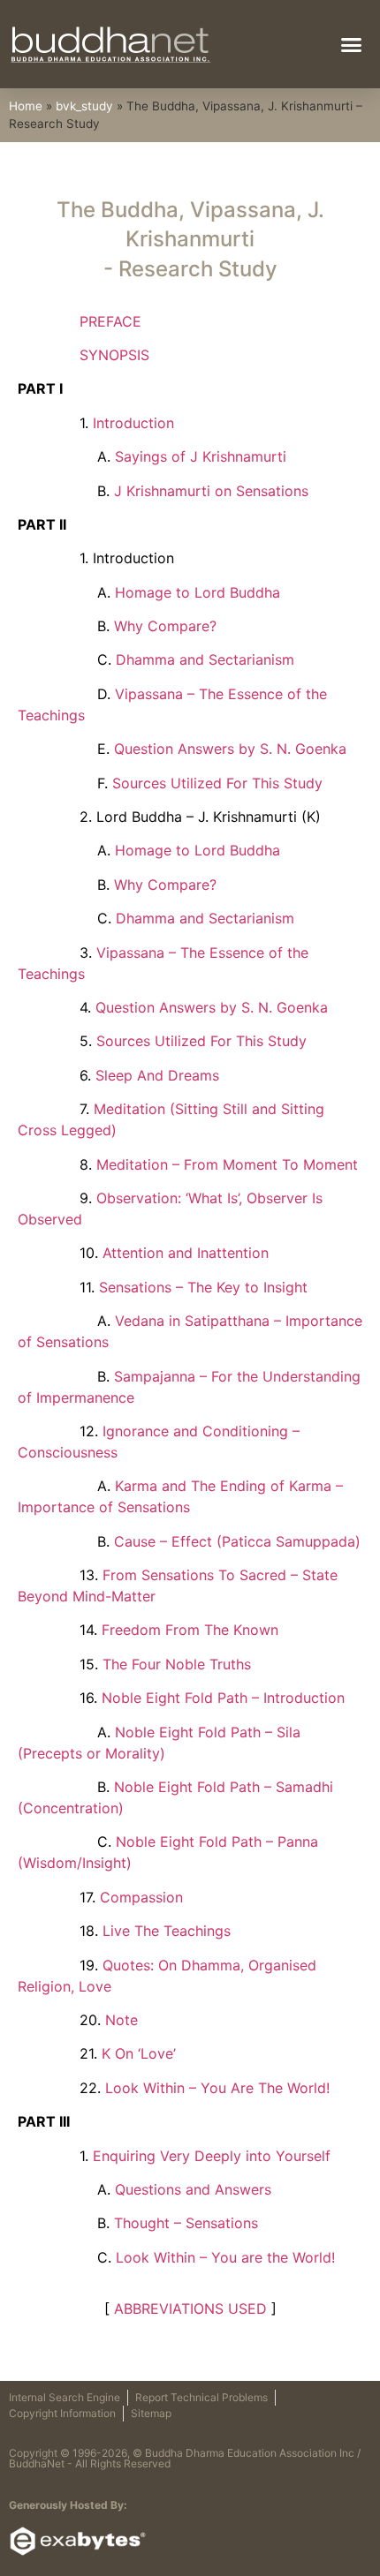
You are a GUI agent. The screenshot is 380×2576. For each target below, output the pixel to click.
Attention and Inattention (186, 1253)
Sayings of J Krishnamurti (201, 456)
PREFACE (110, 321)
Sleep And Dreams (157, 1075)
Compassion (141, 1897)
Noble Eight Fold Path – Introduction (223, 1698)
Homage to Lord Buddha (198, 592)
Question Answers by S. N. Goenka (230, 749)
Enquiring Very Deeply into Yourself (212, 2156)
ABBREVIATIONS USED (190, 2309)
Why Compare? (165, 626)
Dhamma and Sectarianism (205, 659)
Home (26, 106)
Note (122, 2020)
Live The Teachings (167, 1931)
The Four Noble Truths (177, 1664)
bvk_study (84, 106)
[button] (352, 44)
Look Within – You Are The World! (217, 2088)
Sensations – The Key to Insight (203, 1287)
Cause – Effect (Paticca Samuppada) (237, 1541)
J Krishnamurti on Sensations (211, 491)
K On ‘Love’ (139, 2053)
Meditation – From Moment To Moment (227, 1164)
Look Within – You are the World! (225, 2257)
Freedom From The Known (190, 1630)
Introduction (133, 423)
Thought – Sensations (186, 2223)
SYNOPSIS (114, 355)
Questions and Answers (193, 2189)
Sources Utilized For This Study (217, 783)
